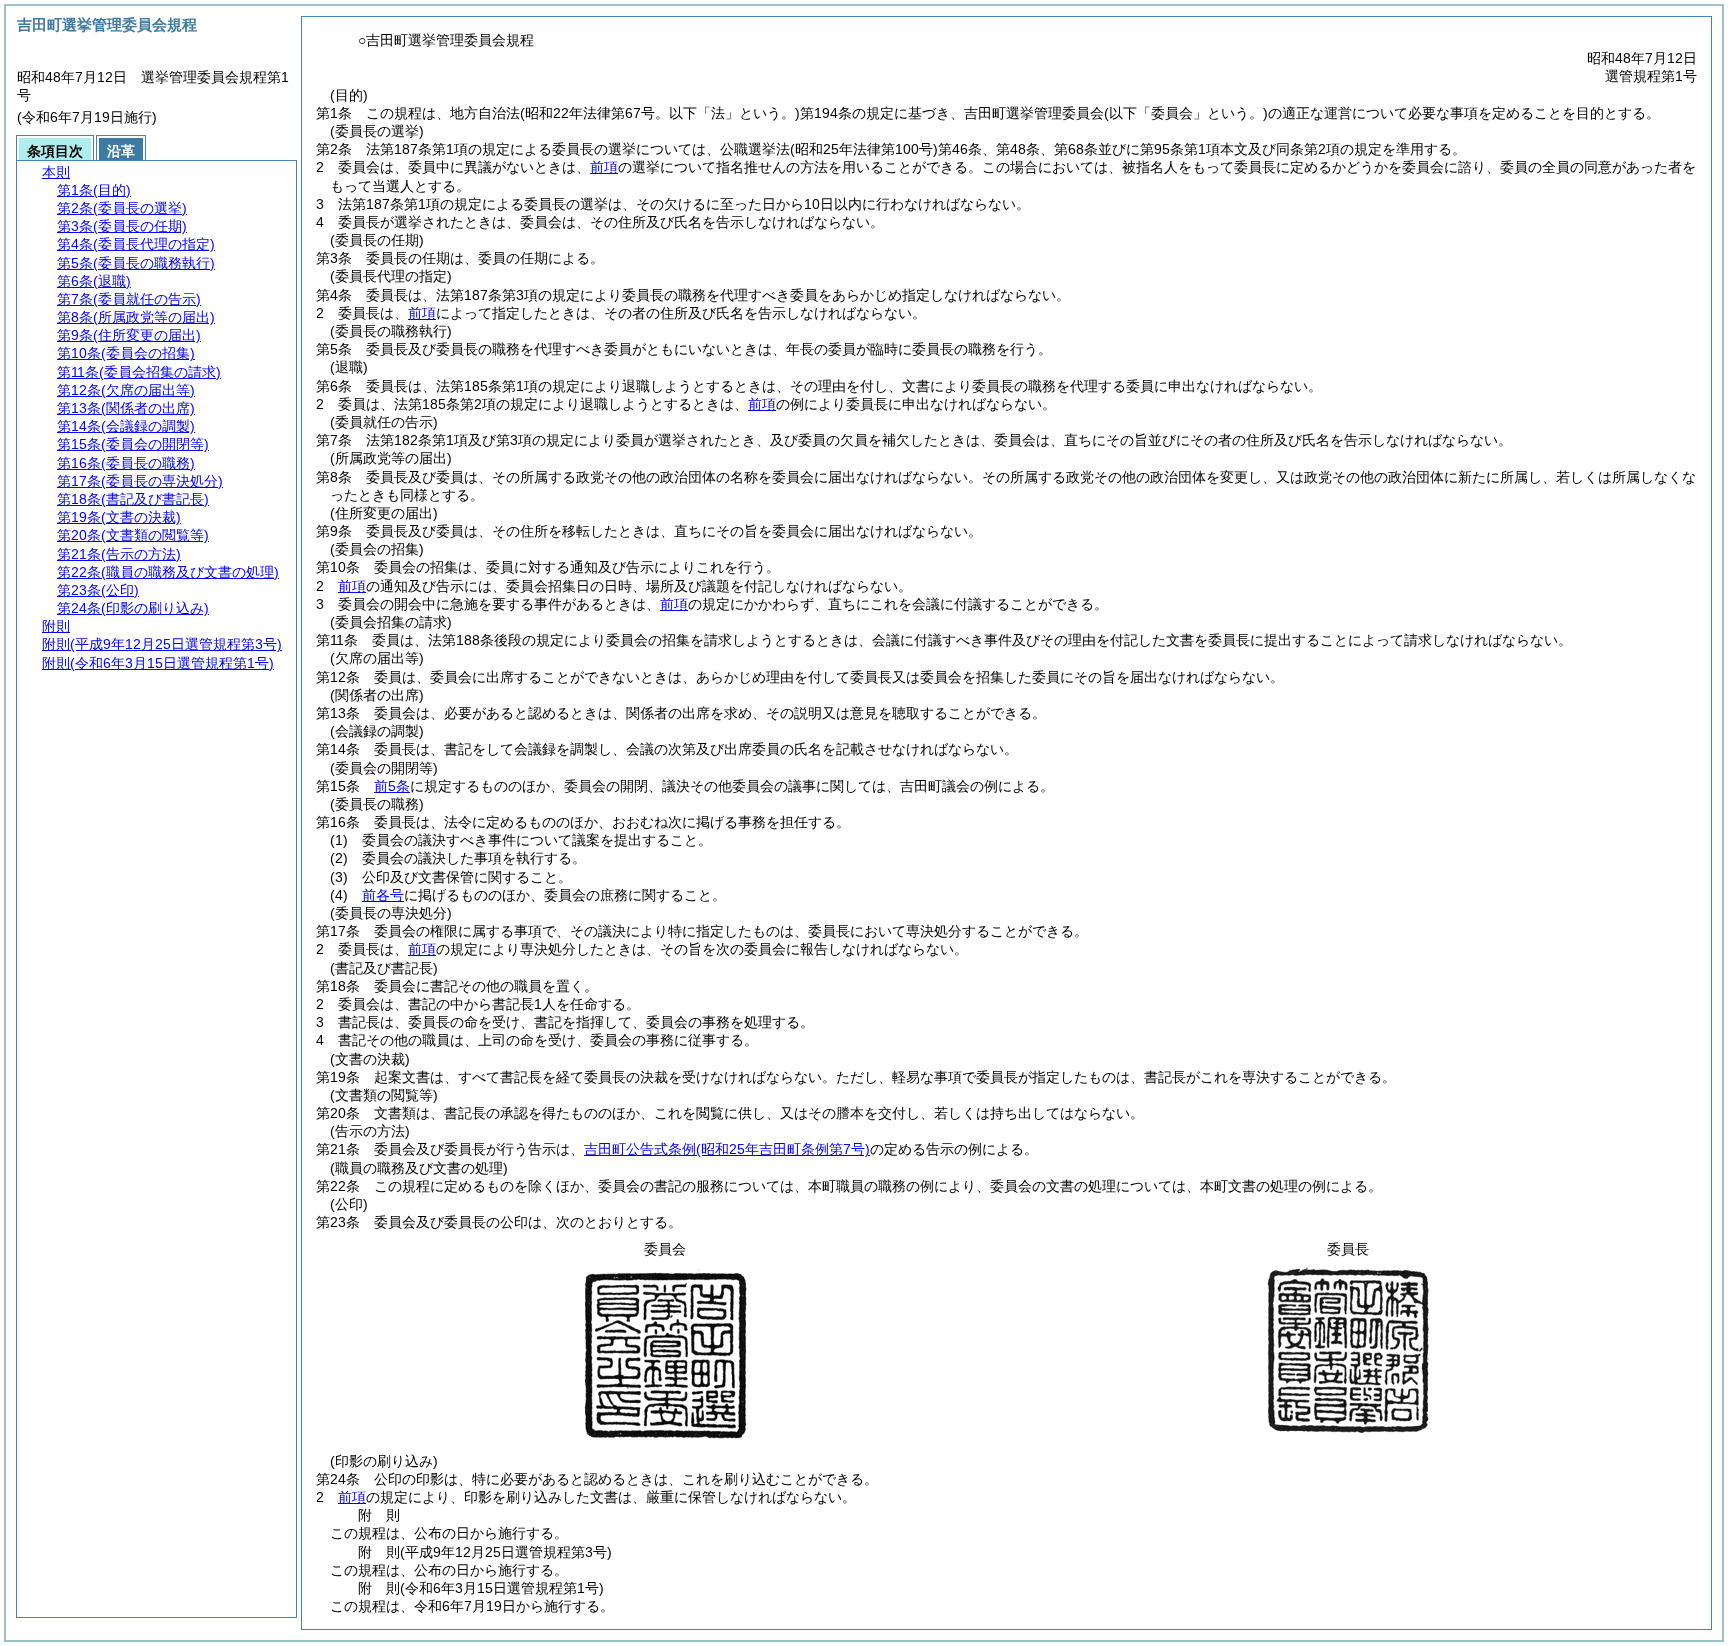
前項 (604, 167)
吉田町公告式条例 (727, 1149)
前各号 (383, 895)
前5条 (392, 786)
